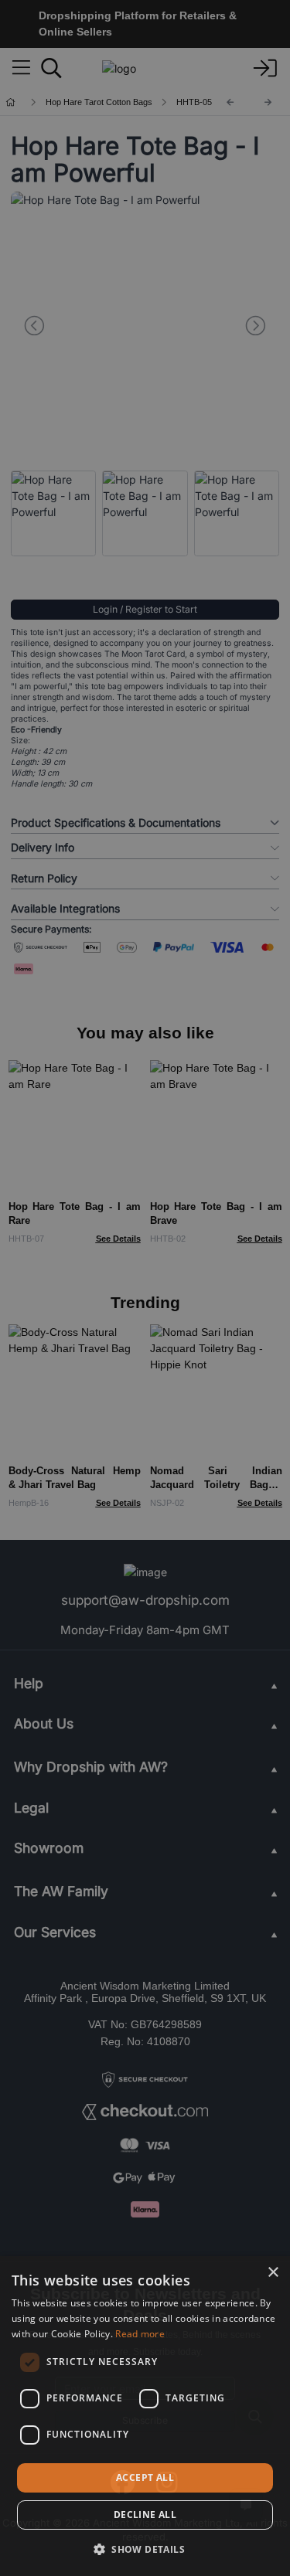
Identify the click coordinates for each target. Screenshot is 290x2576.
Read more (140, 2334)
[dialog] (145, 2416)
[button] (145, 2549)
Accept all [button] (145, 2477)
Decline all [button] (145, 2515)
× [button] (273, 2273)
